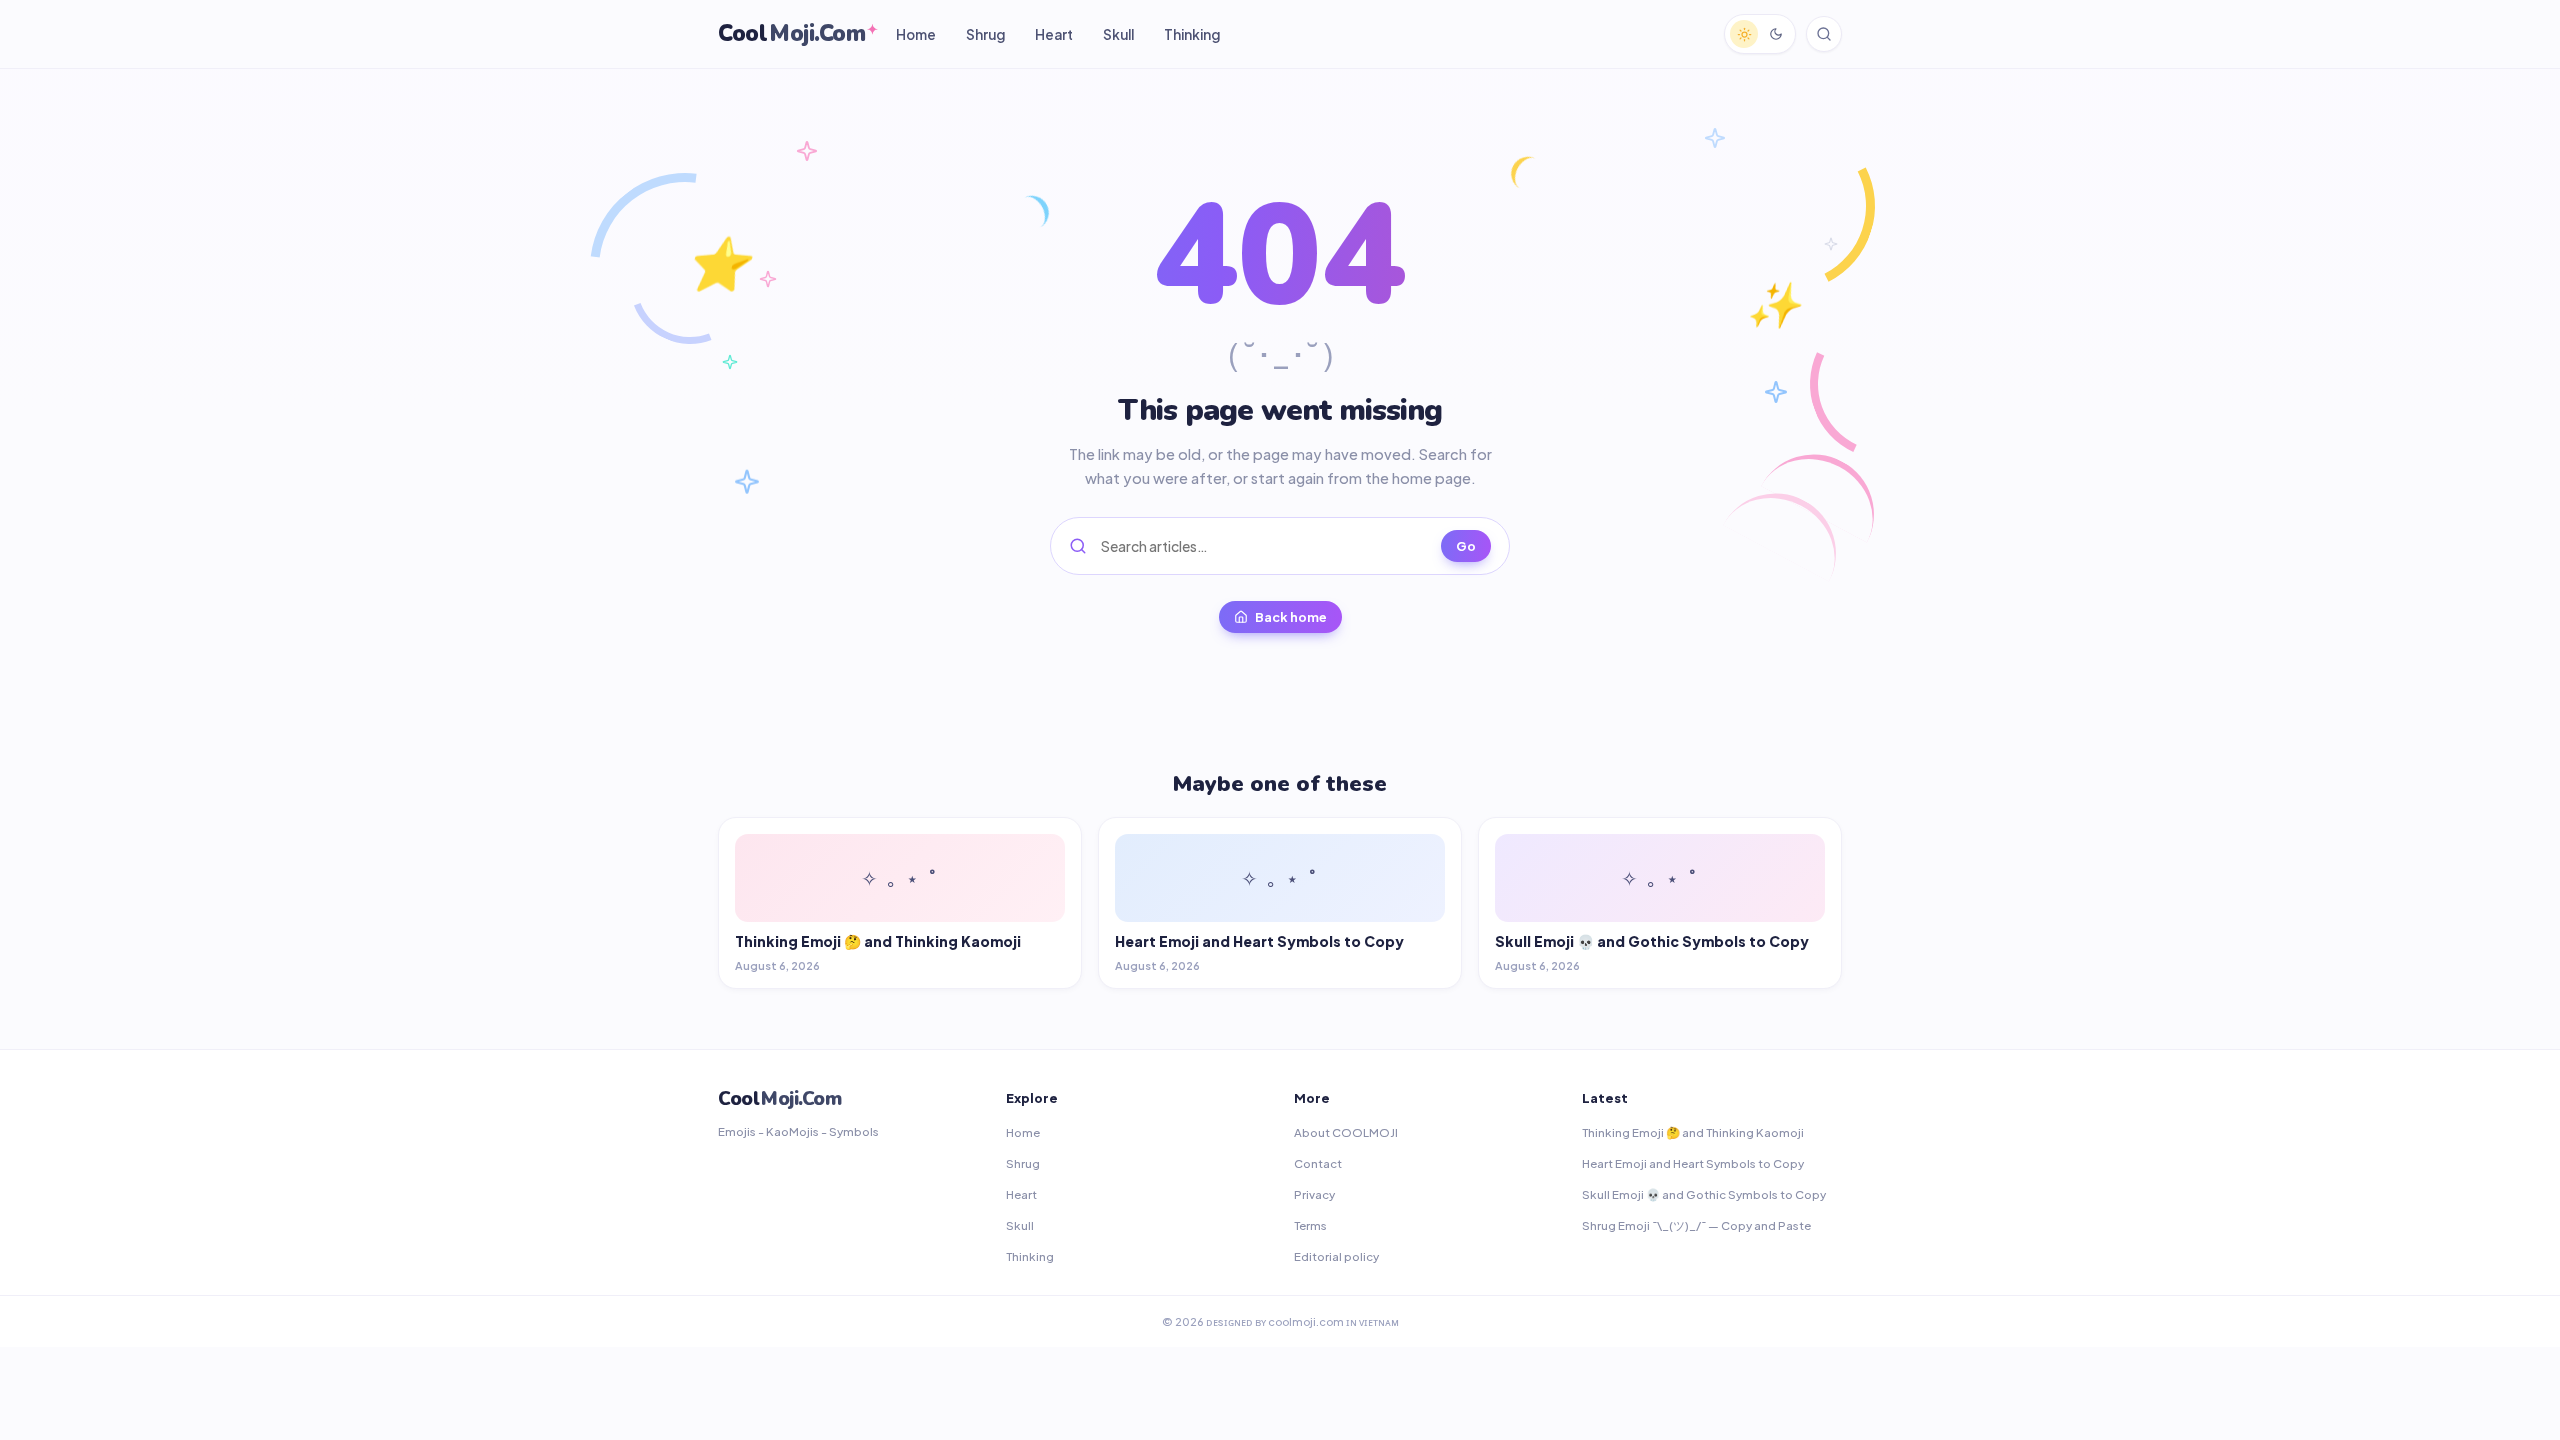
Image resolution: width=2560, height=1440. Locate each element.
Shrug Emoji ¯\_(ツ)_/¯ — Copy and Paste (1696, 1225)
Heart (1054, 34)
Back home (1291, 617)
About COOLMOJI (1346, 1132)
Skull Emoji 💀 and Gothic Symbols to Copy (1704, 1194)
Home (916, 34)
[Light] (1744, 34)
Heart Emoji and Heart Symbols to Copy (1693, 1163)
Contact (1318, 1163)
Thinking (1192, 34)
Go (1466, 546)
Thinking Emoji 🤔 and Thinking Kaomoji (1693, 1132)
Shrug (985, 34)
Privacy (1314, 1194)
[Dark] (1776, 34)
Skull (1118, 34)
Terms (1310, 1225)
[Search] (1824, 34)
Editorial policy (1336, 1256)
